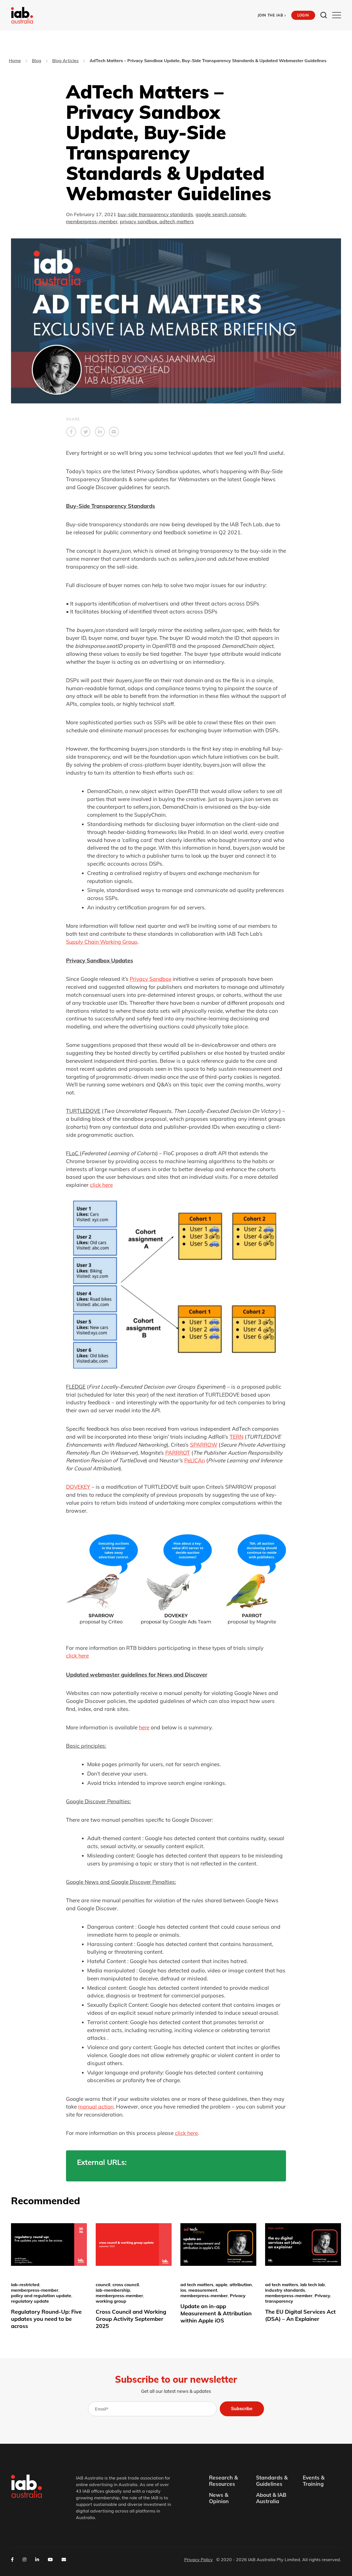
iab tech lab (313, 2285)
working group (111, 2301)
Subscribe (242, 2409)
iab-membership (113, 2290)
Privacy (238, 2296)
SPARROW (204, 1445)
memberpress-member (92, 221)
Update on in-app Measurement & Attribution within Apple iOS (216, 2313)
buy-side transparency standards (155, 214)
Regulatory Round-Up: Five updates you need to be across (46, 2319)
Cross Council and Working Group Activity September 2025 (131, 2319)
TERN (237, 1437)
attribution (241, 2285)
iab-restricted (25, 2285)
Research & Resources (223, 2481)
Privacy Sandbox (151, 979)
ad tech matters (197, 2285)
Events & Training (314, 2481)
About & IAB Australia (271, 2498)
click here (101, 1185)
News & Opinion (219, 2498)
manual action (96, 2107)
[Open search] (324, 15)
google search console (221, 214)
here (144, 1727)
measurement (203, 2290)
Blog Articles (65, 60)
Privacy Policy (199, 2560)
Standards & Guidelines (272, 2481)
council (103, 2285)
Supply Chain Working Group (102, 942)
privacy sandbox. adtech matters (157, 221)
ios (183, 2290)
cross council (126, 2285)
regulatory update (30, 2301)
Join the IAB (272, 15)
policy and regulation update (41, 2296)
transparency (279, 2301)
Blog (37, 60)
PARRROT (178, 1453)
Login (303, 15)
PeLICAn (195, 1460)
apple (222, 2285)
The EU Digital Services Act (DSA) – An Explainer (300, 2315)
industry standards (285, 2290)
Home (15, 60)
